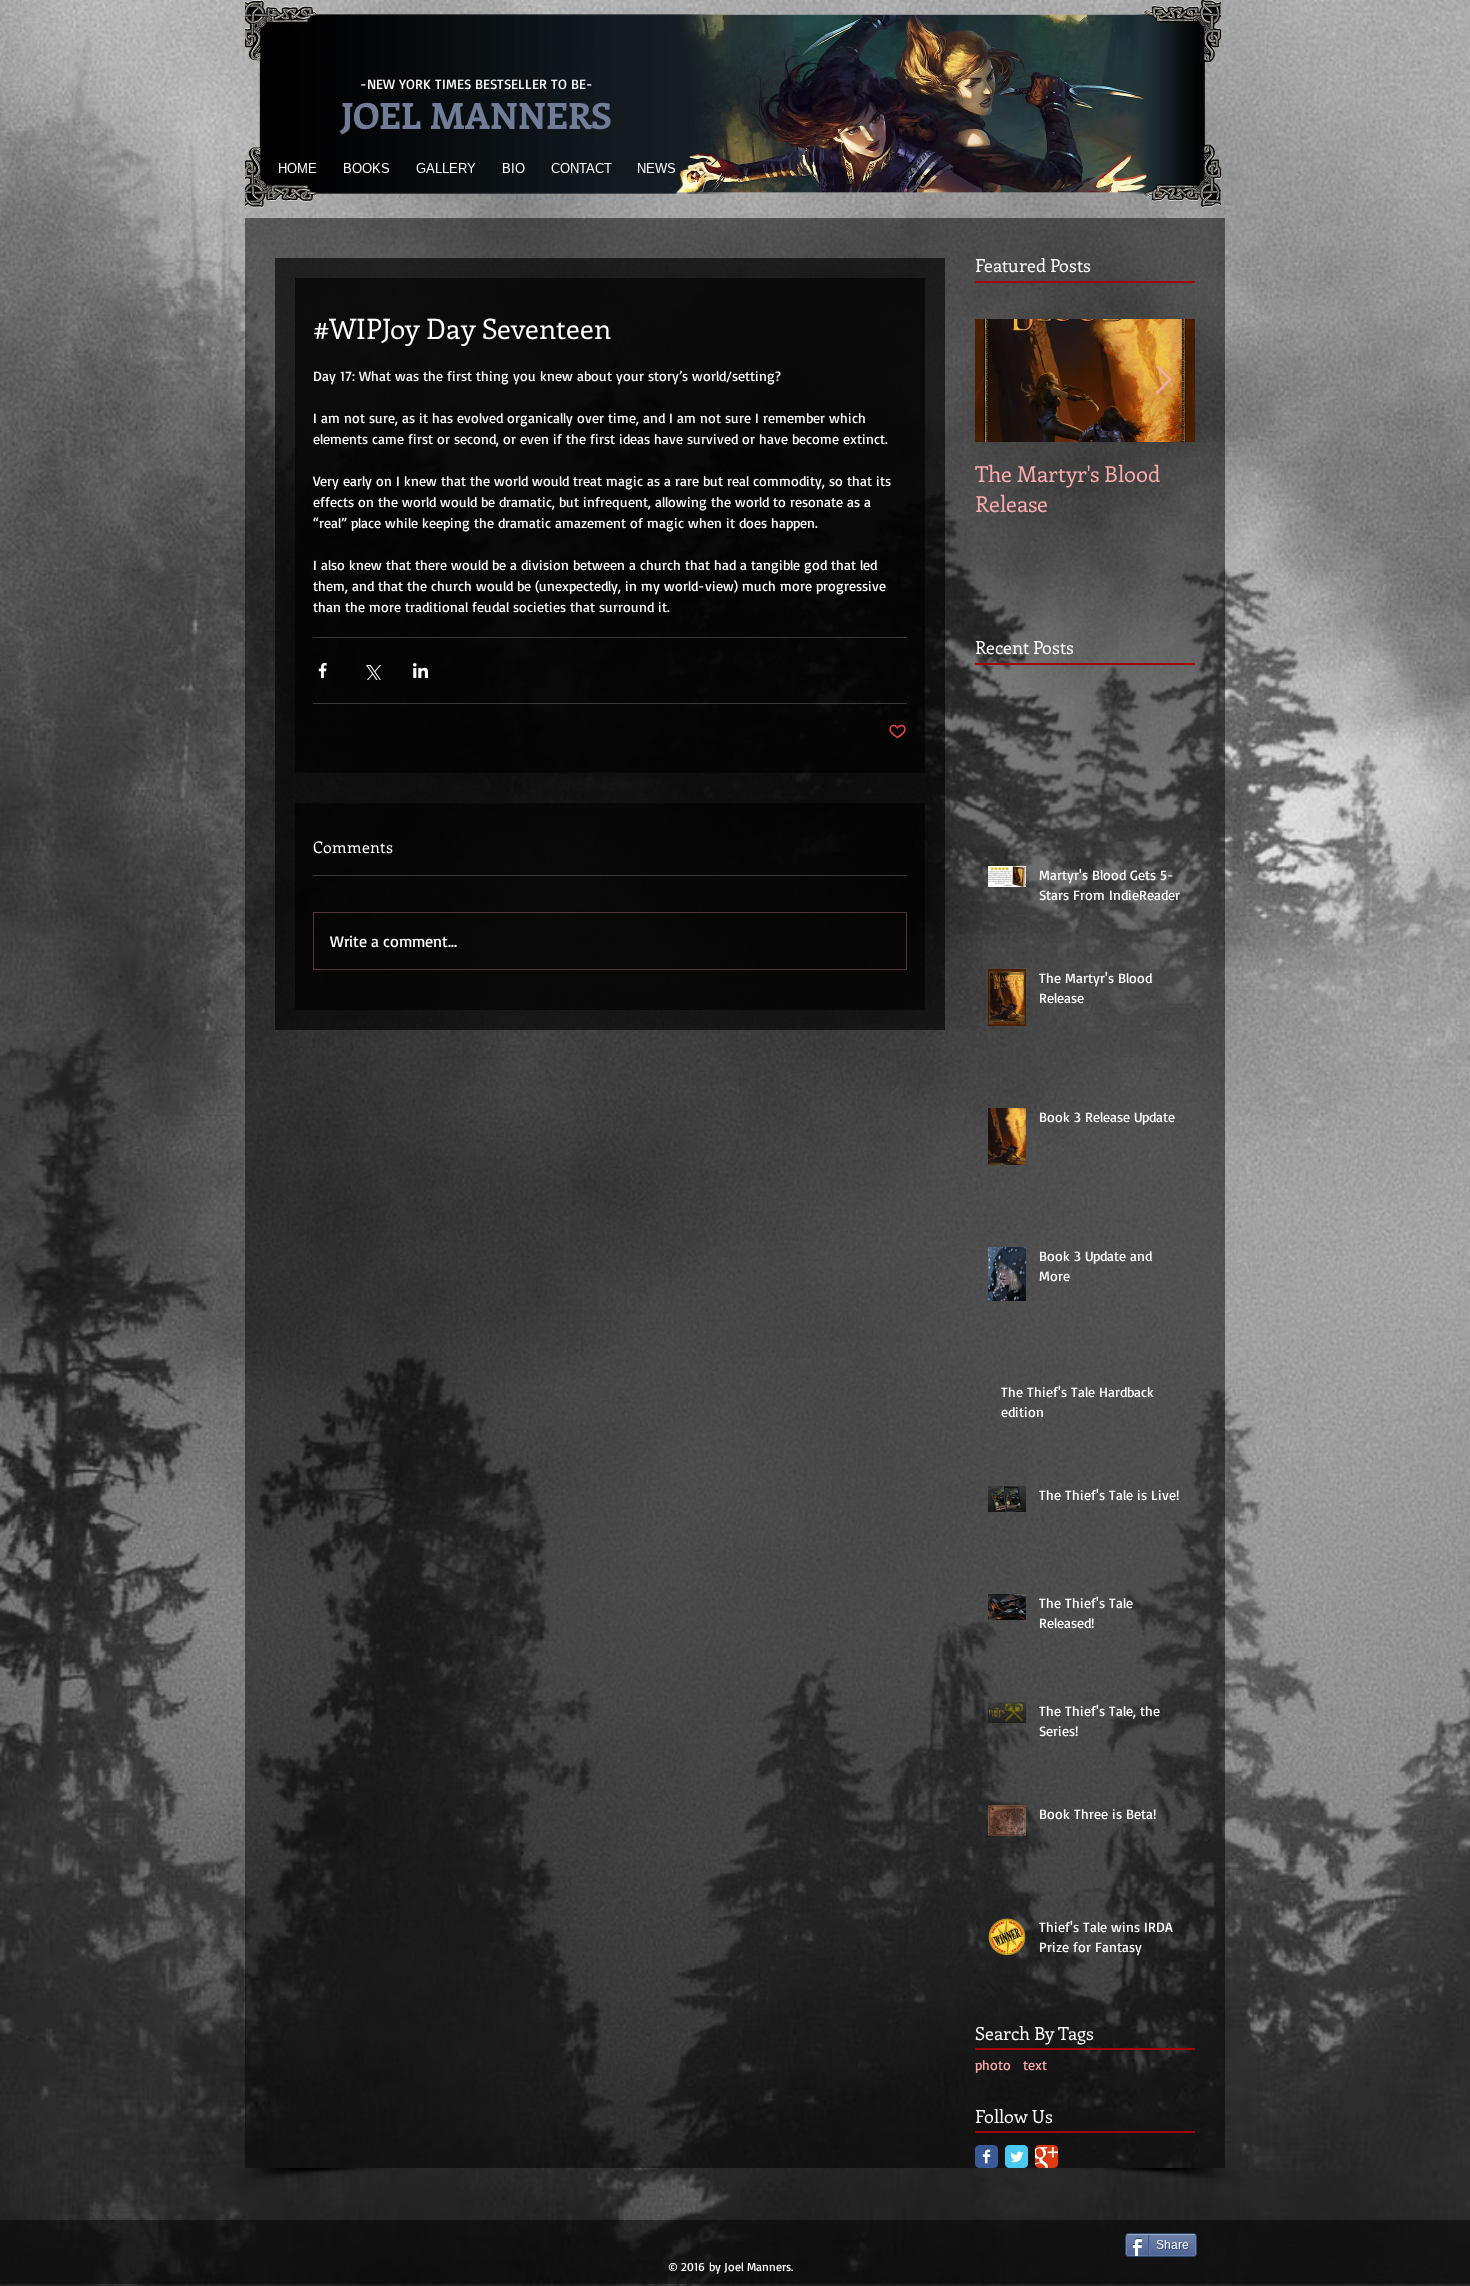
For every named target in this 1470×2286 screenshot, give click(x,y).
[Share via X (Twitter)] (371, 670)
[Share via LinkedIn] (420, 670)
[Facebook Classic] (986, 2156)
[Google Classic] (1046, 2156)
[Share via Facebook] (322, 670)
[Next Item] (1163, 380)
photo (993, 2064)
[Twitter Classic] (1016, 2156)
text (1035, 2064)
